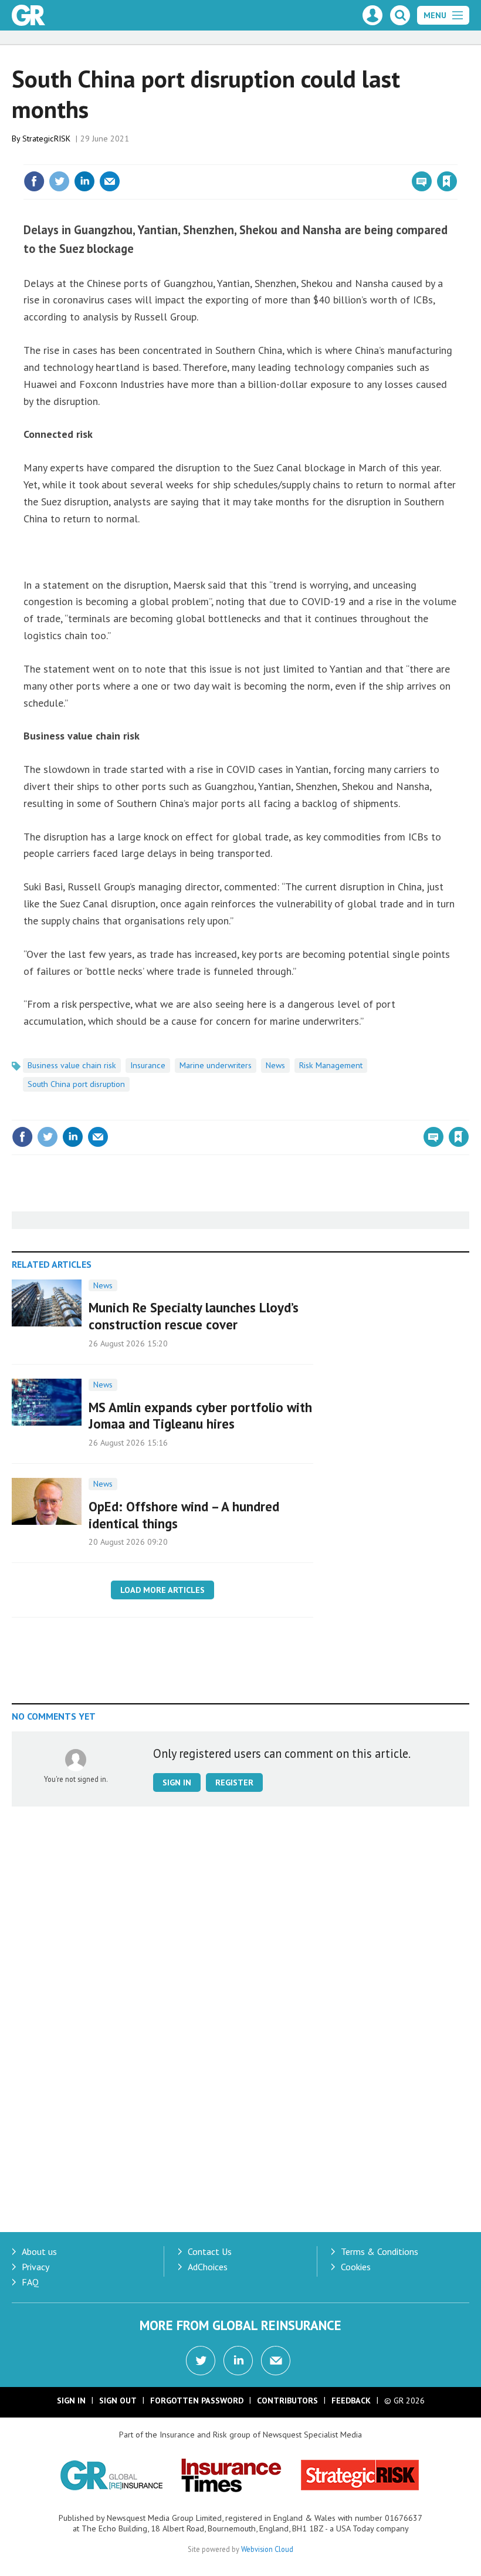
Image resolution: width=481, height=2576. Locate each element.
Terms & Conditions (380, 2251)
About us (39, 2251)
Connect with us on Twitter (201, 2361)
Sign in (309, 157)
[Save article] (447, 181)
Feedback (351, 2401)
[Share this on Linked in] (84, 181)
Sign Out (118, 2401)
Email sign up (276, 2361)
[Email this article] (110, 181)
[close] (456, 157)
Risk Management (331, 1065)
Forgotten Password (197, 2401)
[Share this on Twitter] (59, 181)
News (275, 1065)
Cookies (356, 2267)
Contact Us (210, 2251)
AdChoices (208, 2267)
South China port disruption (76, 1084)
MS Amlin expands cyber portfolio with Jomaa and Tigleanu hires (200, 1416)
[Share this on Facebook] (34, 181)
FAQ (30, 2282)
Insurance (148, 1065)
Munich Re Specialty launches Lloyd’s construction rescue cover (194, 1316)
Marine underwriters (216, 1065)
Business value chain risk (72, 1065)
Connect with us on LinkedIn (238, 2361)
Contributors (287, 2401)
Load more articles (162, 1590)
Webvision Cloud (267, 2549)
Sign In (71, 2401)
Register (234, 1782)
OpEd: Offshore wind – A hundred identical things (184, 1515)
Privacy (35, 2267)
